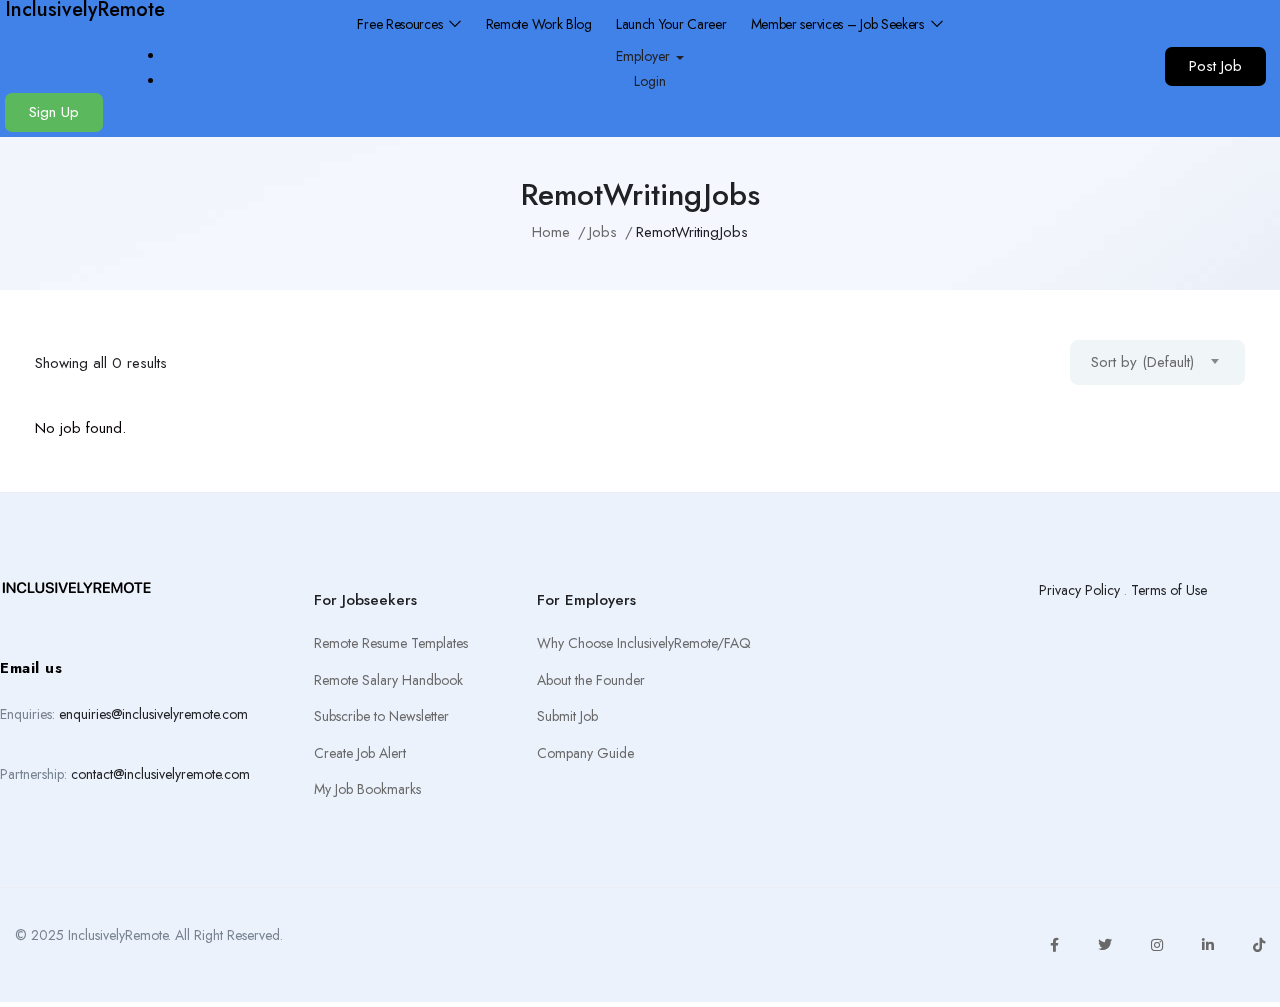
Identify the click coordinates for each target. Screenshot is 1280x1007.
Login (650, 81)
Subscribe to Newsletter (381, 716)
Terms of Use (1169, 590)
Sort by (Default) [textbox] (1142, 362)
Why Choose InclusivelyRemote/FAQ (644, 643)
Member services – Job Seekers (839, 24)
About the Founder (591, 680)
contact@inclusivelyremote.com (160, 774)
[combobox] (1157, 362)
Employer (645, 56)
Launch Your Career (671, 24)
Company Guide (585, 753)
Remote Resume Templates (391, 643)
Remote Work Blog (539, 24)
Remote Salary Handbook (388, 680)
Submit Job (567, 716)
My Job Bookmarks (367, 789)
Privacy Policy (1079, 590)
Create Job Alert (360, 753)
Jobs (603, 232)
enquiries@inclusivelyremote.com (153, 714)
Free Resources (401, 24)
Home (551, 232)
